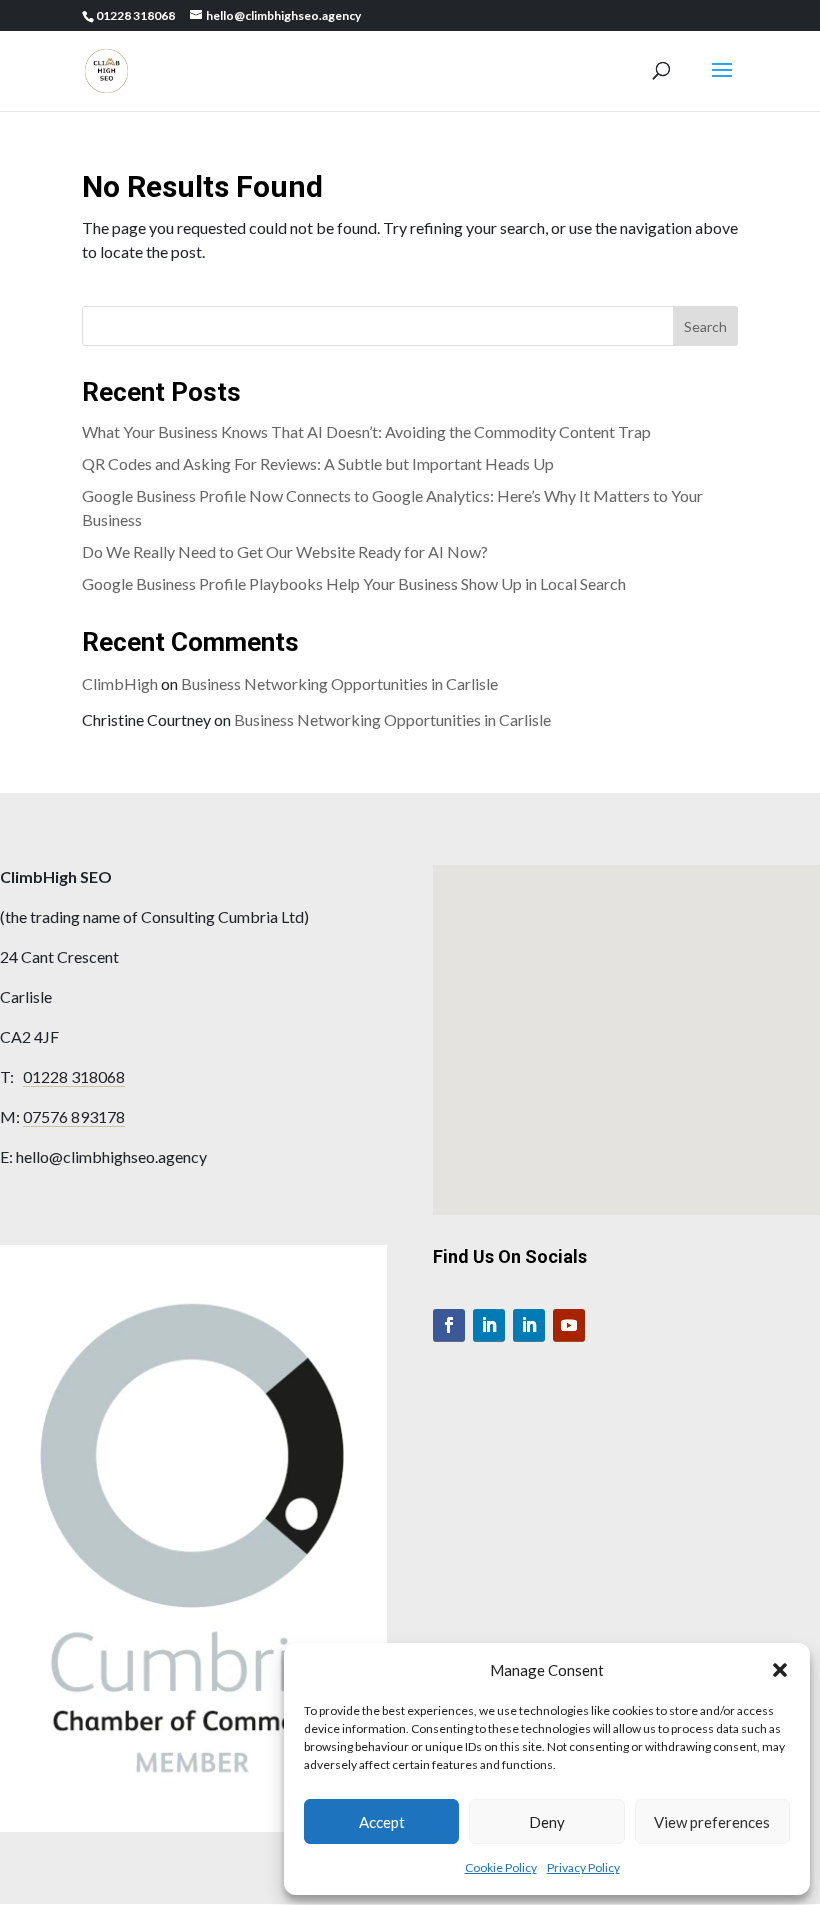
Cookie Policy (501, 1867)
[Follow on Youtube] (569, 1325)
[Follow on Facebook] (449, 1325)
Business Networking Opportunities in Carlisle (339, 683)
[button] (780, 1670)
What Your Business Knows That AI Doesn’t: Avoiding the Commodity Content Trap (366, 431)
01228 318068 (74, 1076)
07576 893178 (74, 1116)
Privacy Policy (583, 1867)
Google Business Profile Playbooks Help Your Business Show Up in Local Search (354, 583)
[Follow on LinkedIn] (489, 1325)
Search (705, 326)
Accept (382, 1822)
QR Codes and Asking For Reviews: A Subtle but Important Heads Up (318, 463)
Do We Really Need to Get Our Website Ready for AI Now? (285, 551)
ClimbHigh (120, 683)
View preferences (712, 1822)
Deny (547, 1822)
